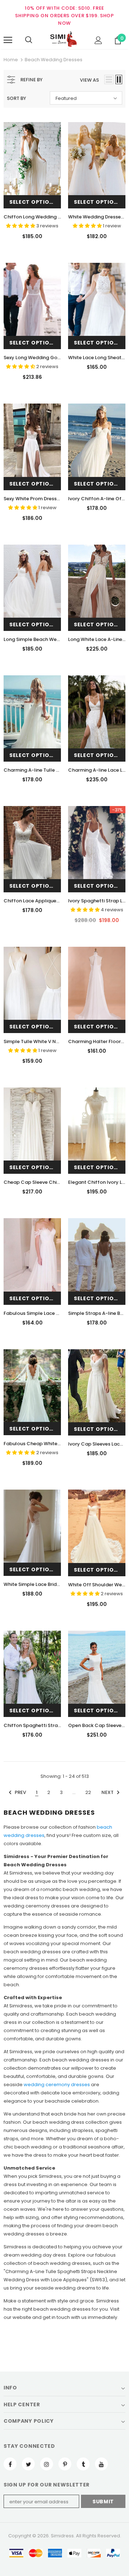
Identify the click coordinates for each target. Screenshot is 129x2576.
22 (88, 1792)
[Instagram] (47, 2464)
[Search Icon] (29, 40)
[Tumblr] (83, 2464)
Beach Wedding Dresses (54, 60)
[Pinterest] (65, 2464)
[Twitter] (28, 2464)
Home (11, 60)
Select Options (33, 202)
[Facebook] (10, 2464)
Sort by (16, 98)
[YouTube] (101, 2464)
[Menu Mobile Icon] (8, 40)
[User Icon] (98, 40)
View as (89, 80)
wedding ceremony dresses (57, 2085)
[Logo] (63, 40)
